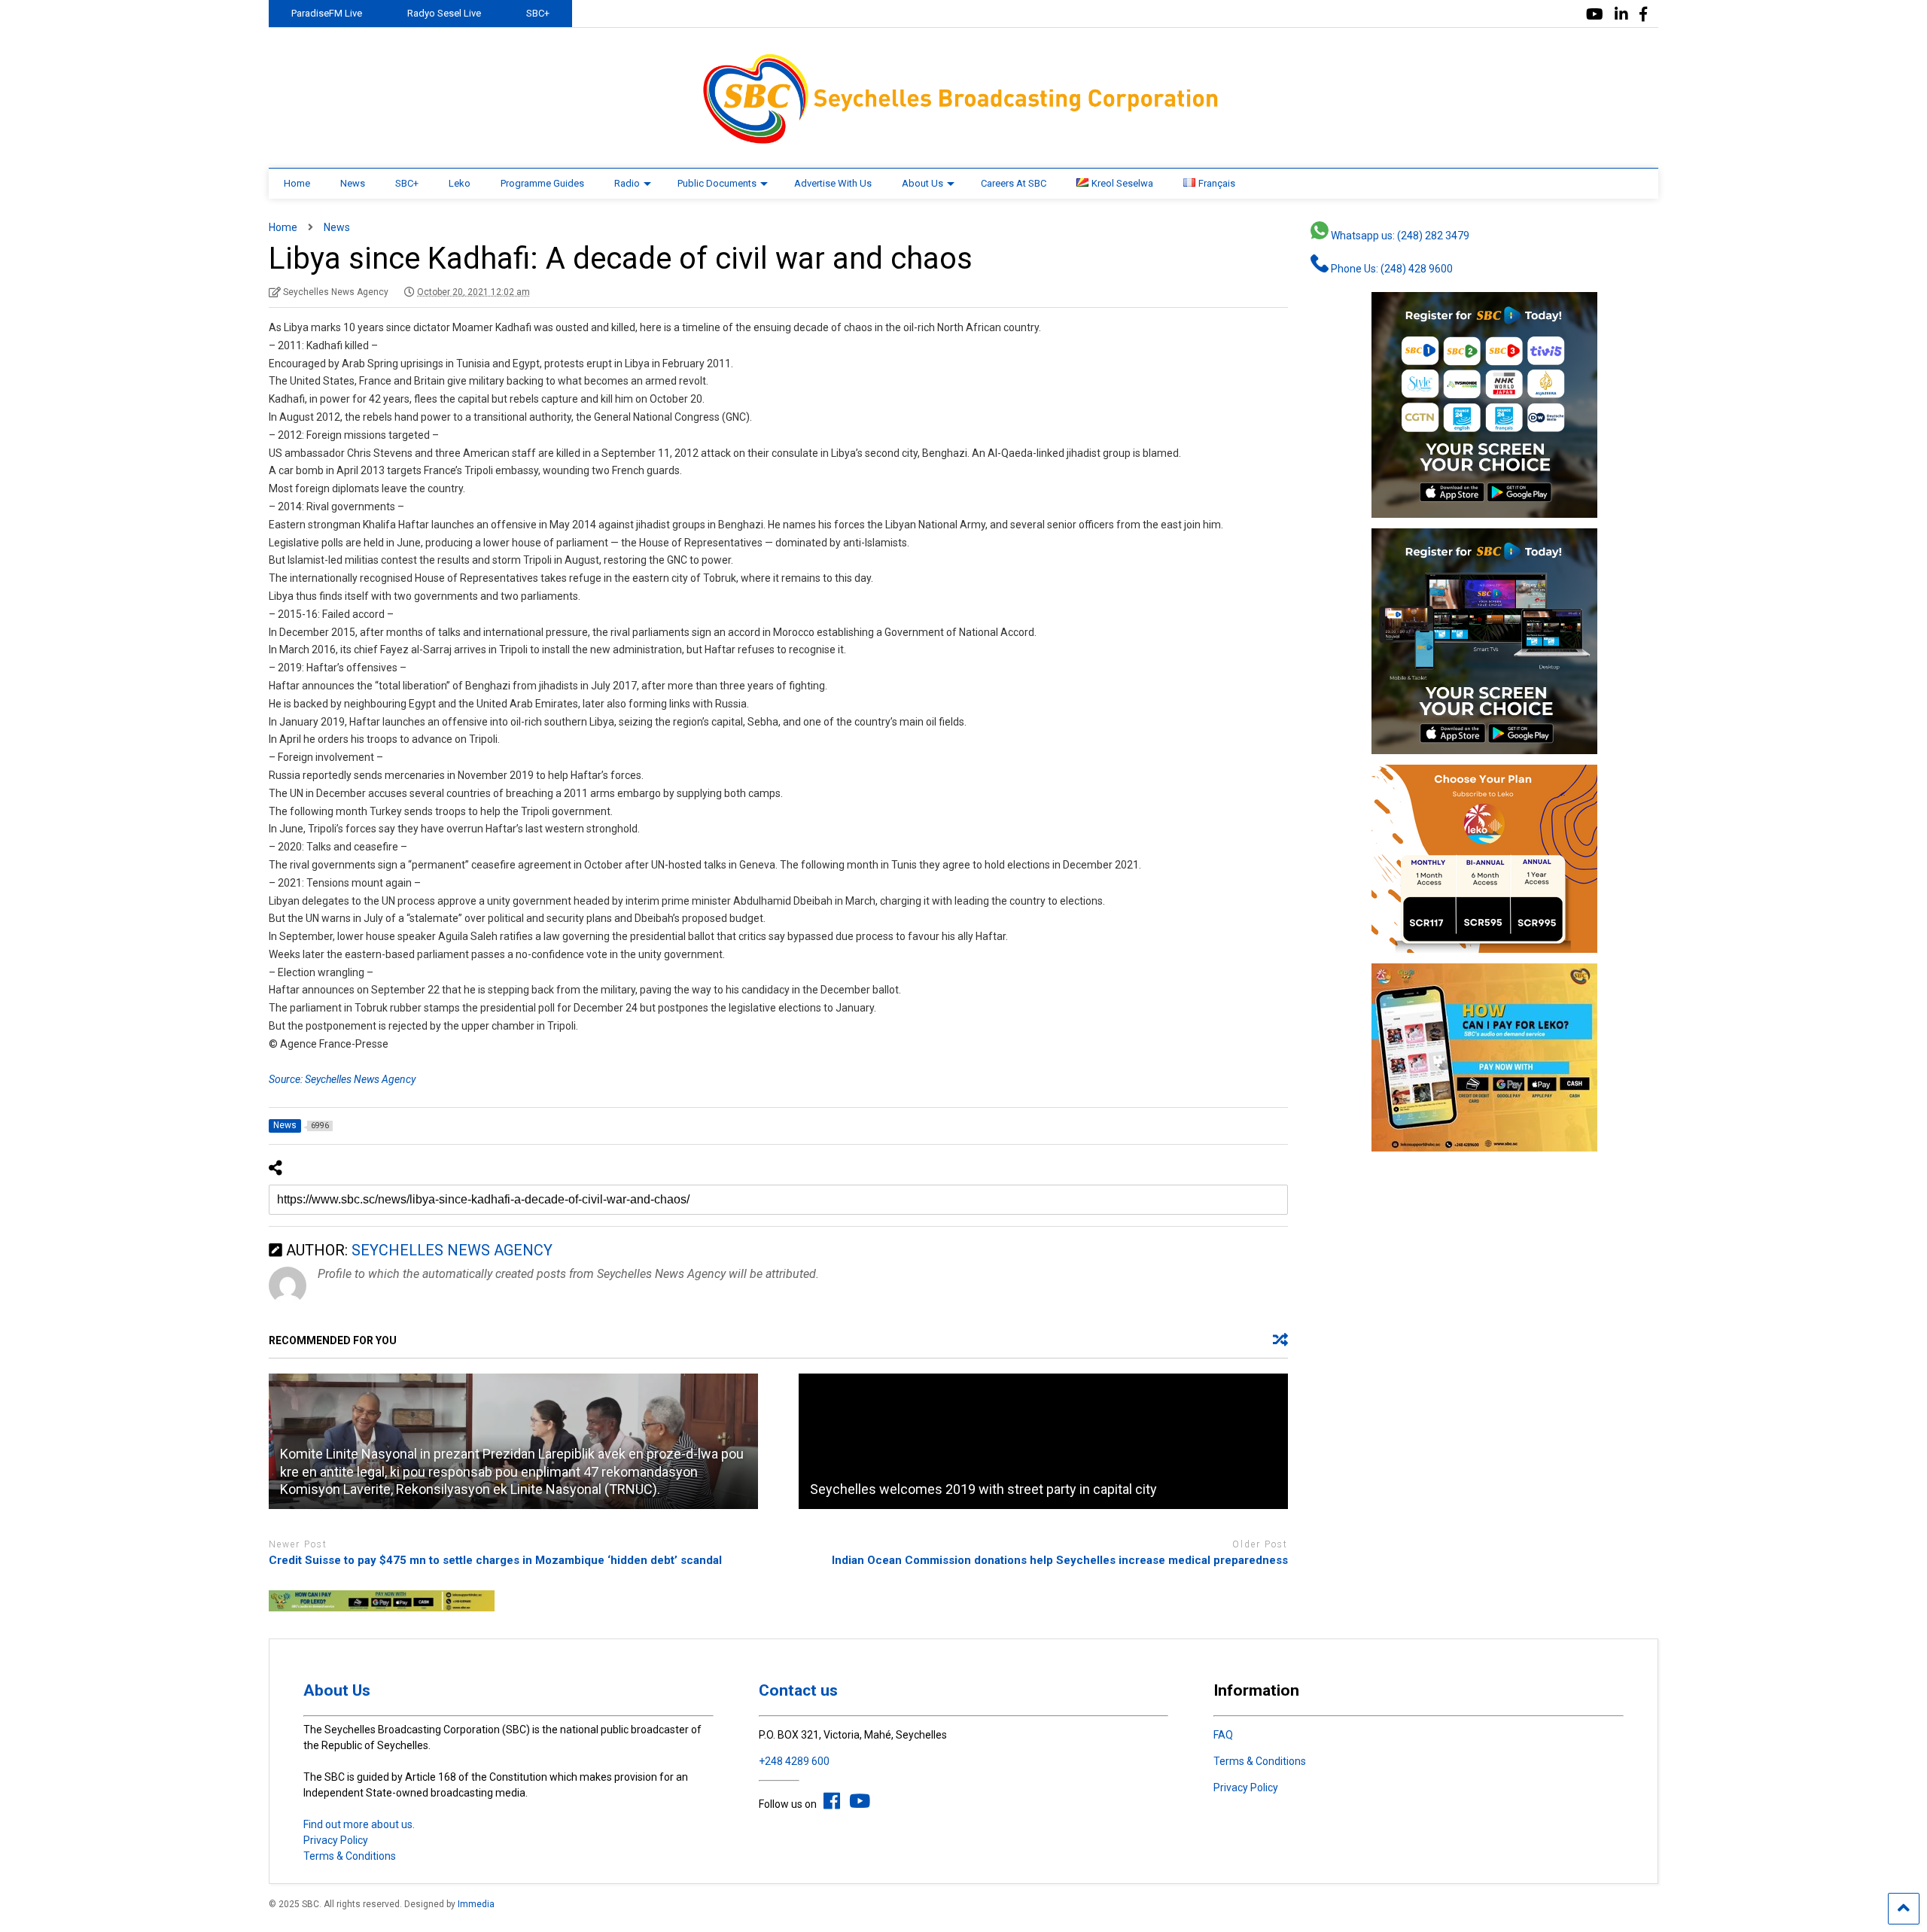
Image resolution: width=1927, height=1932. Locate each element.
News (353, 183)
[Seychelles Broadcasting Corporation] (963, 141)
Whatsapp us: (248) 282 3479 (1399, 236)
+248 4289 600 (794, 1761)
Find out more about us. (359, 1824)
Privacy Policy (336, 1840)
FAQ (1223, 1735)
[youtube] (1595, 15)
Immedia (476, 1904)
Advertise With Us (833, 183)
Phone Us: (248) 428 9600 (1391, 269)
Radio (627, 183)
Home (297, 183)
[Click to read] (1043, 1441)
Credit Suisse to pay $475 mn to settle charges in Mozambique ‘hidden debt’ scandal (495, 1560)
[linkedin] (1621, 15)
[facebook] (1643, 15)
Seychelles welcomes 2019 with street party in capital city (983, 1489)
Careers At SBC (1014, 183)
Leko (460, 183)
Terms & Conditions (350, 1856)
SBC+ (538, 13)
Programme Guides (542, 183)
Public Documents (717, 183)
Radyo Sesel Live (444, 13)
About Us (922, 183)
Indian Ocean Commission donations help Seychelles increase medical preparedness (1060, 1560)
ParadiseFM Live (327, 13)
